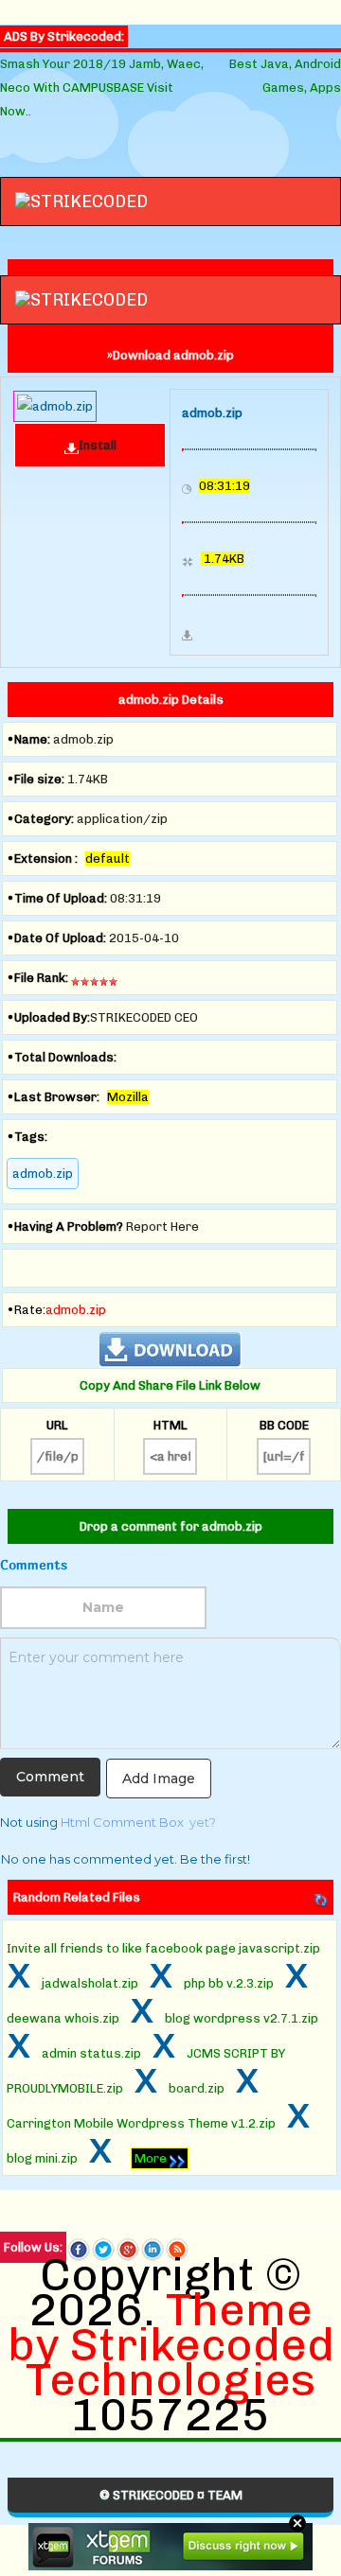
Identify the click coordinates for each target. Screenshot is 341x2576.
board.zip (197, 2088)
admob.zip (43, 1174)
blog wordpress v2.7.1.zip (242, 2018)
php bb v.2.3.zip (229, 1983)
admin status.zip (91, 2053)
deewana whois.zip (63, 2018)
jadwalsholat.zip (90, 1983)
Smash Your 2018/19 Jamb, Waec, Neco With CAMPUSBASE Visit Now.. (102, 88)
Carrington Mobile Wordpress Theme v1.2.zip (141, 2123)
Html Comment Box (122, 1822)
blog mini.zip (42, 2158)
